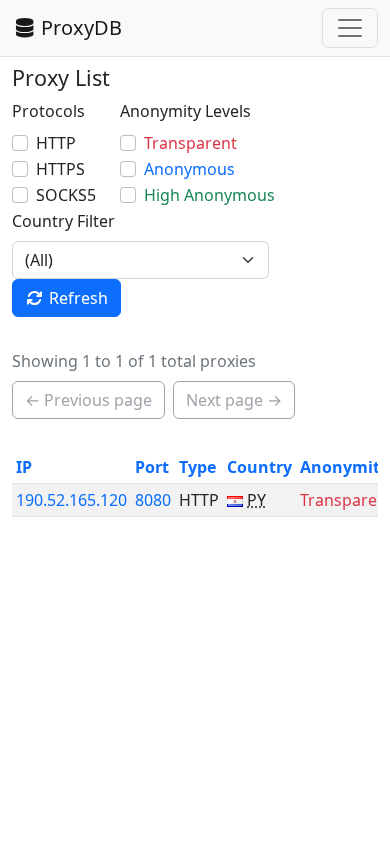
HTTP (56, 143)
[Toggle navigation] (350, 28)
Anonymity (344, 467)
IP (24, 467)
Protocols (48, 111)
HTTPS (60, 169)
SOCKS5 (66, 195)
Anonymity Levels (185, 111)
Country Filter (63, 221)
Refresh (78, 298)
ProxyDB (81, 27)
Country (259, 467)
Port (152, 467)
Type (197, 467)
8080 (153, 500)
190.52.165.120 (71, 500)
